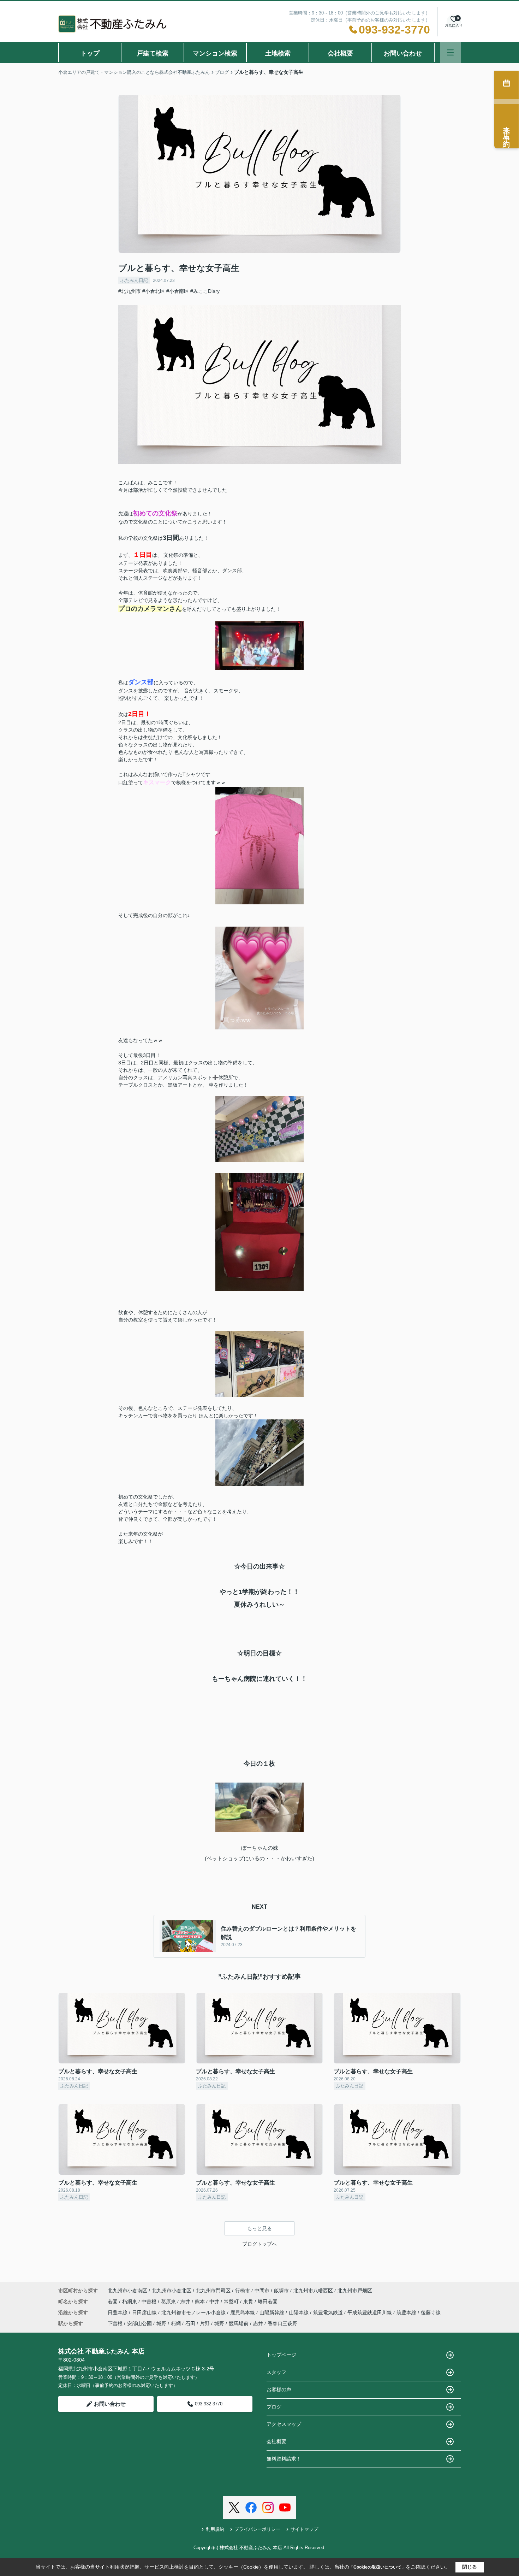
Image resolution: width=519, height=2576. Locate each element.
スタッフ (276, 2372)
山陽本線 (299, 2312)
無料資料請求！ (284, 2459)
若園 (113, 2302)
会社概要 (340, 53)
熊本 (201, 2302)
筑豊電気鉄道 (329, 2312)
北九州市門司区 (213, 2291)
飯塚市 (281, 2291)
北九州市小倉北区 (172, 2291)
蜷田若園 (268, 2302)
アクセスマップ (284, 2424)
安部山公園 (139, 2323)
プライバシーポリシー (257, 2529)
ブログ (274, 2407)
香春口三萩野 (282, 2323)
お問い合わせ (403, 53)
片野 (205, 2323)
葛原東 (169, 2302)
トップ (90, 53)
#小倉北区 (154, 291)
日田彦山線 (145, 2312)
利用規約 (215, 2529)
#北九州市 (130, 291)
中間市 (262, 2291)
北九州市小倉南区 (127, 2291)
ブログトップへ (259, 2244)
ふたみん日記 (134, 280)
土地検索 (278, 53)
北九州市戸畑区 (355, 2291)
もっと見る (259, 2228)
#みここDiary (205, 291)
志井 (186, 2302)
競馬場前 (239, 2323)
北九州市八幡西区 (313, 2291)
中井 (215, 2302)
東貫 (249, 2302)
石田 (190, 2323)
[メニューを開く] (450, 52)
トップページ (281, 2355)
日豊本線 (118, 2312)
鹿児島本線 (243, 2312)
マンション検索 (215, 53)
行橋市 (243, 2291)
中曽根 (150, 2302)
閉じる (470, 2567)
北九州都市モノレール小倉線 (194, 2312)
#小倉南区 (178, 291)
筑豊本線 (407, 2312)
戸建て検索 (153, 53)
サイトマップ (304, 2529)
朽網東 (130, 2302)
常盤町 (232, 2302)
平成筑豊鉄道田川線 (370, 2312)
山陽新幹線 (273, 2312)
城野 (161, 2323)
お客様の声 (279, 2389)
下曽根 (115, 2323)
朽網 (176, 2323)
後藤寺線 (431, 2312)
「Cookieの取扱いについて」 (377, 2567)
